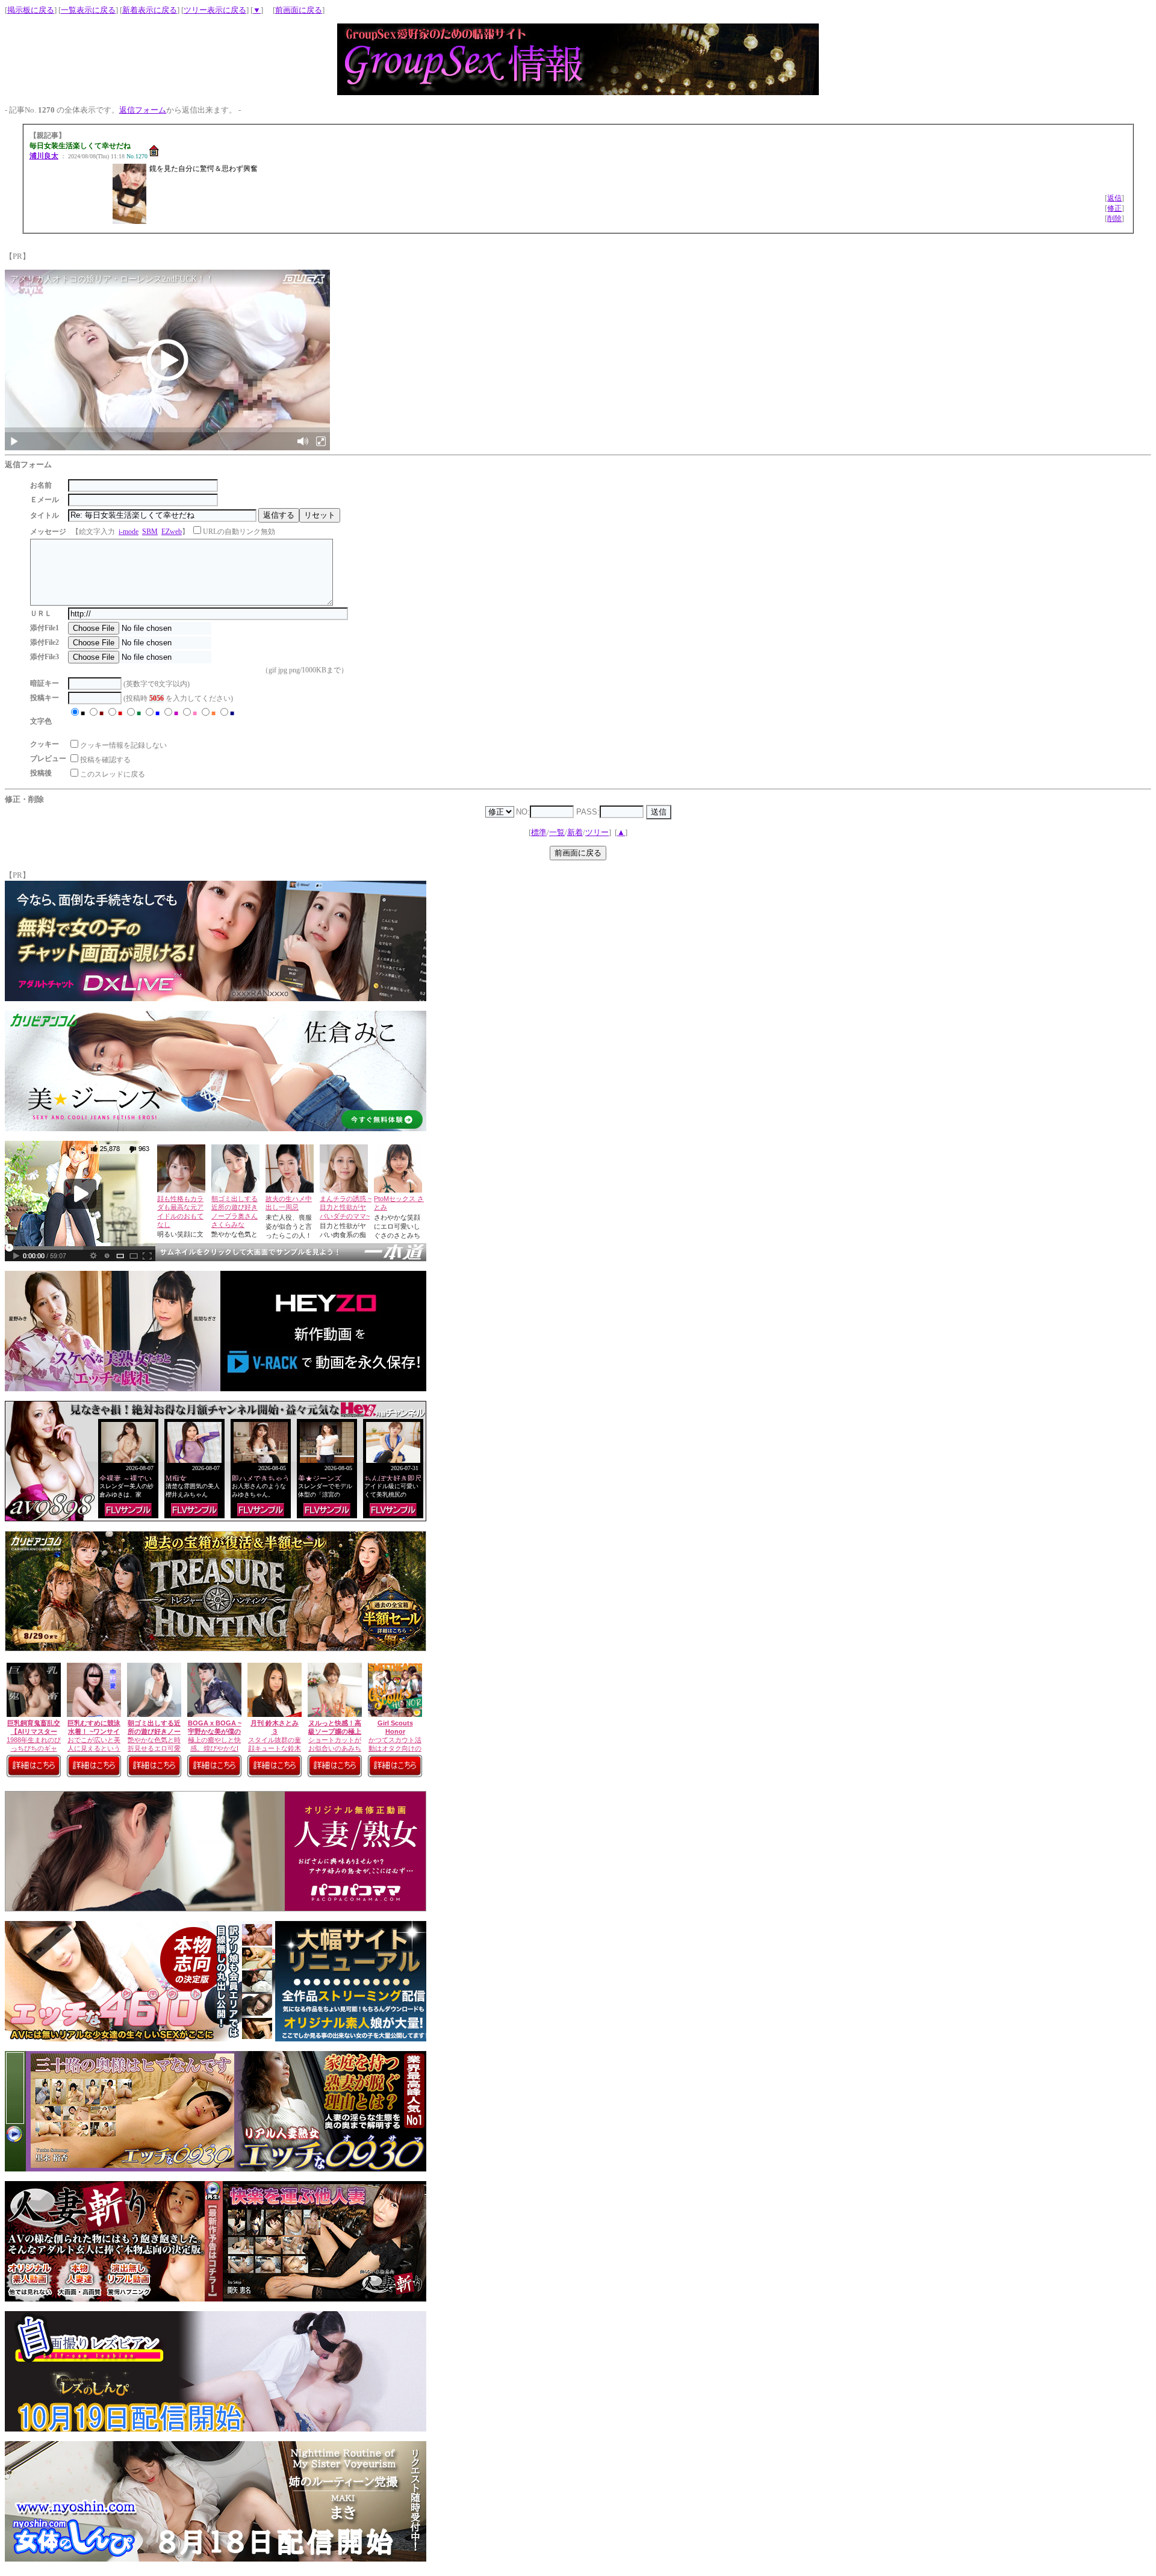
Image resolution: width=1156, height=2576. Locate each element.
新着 (575, 832)
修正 (1114, 208)
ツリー (597, 832)
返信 (1114, 198)
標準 (539, 832)
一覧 (557, 832)
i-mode (129, 532)
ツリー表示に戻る (215, 10)
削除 (1114, 219)
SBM (150, 532)
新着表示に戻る (150, 10)
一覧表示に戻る (88, 10)
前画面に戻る (299, 10)
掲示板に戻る (31, 10)
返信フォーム (143, 110)
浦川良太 (44, 156)
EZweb (172, 532)
